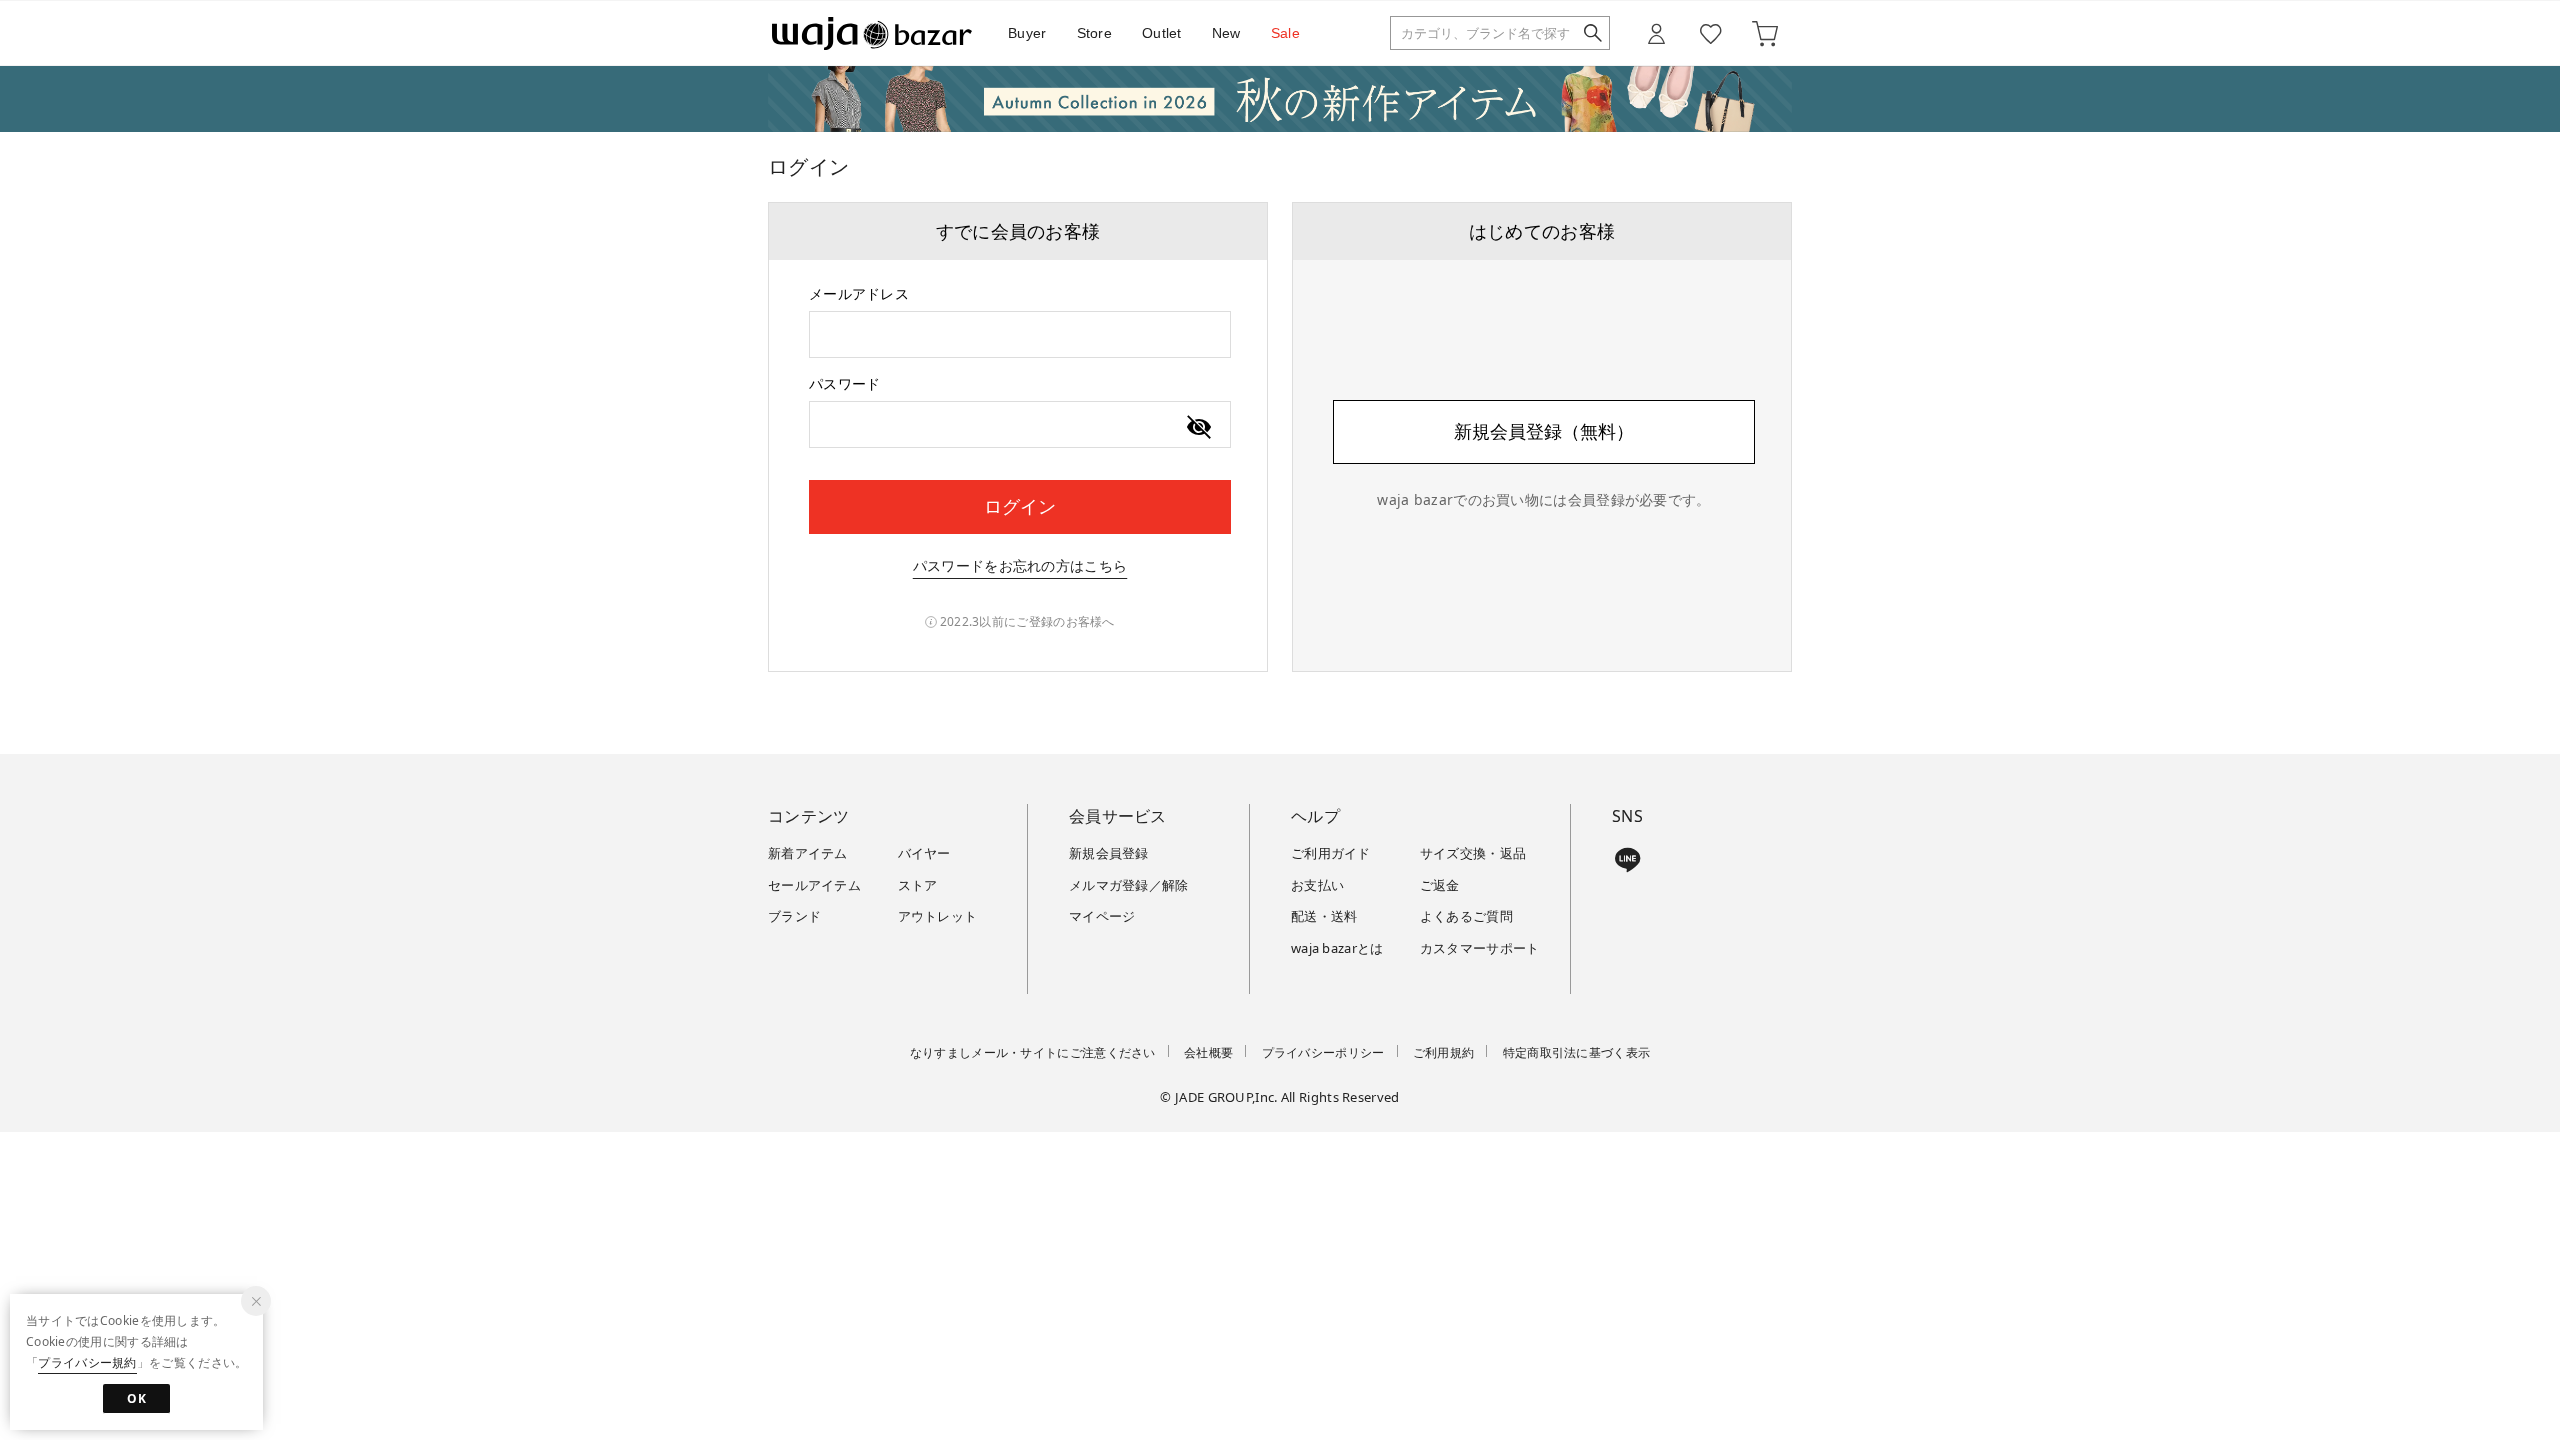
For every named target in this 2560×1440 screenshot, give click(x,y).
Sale (1285, 33)
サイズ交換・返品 (1473, 853)
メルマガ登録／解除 (1129, 885)
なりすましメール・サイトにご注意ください (1033, 1052)
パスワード (845, 383)
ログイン (1020, 506)
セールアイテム (814, 885)
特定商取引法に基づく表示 (1577, 1052)
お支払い (1317, 885)
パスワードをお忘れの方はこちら (1020, 565)
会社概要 (1208, 1052)
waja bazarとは (1337, 948)
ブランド (794, 916)
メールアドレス (859, 293)
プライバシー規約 (87, 1362)
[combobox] (1020, 334)
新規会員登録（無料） (1544, 431)
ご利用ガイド (1331, 853)
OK (136, 1398)
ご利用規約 (1444, 1052)
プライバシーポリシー (1323, 1052)
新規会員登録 (1109, 853)
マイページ (1102, 916)
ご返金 (1440, 885)
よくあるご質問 (1466, 916)
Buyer (1027, 33)
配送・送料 (1324, 916)
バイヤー (924, 853)
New (1226, 33)
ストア (918, 885)
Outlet (1162, 33)
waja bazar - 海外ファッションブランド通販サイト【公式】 (872, 33)
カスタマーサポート (1480, 948)
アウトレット (938, 916)
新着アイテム (808, 853)
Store (1095, 33)
